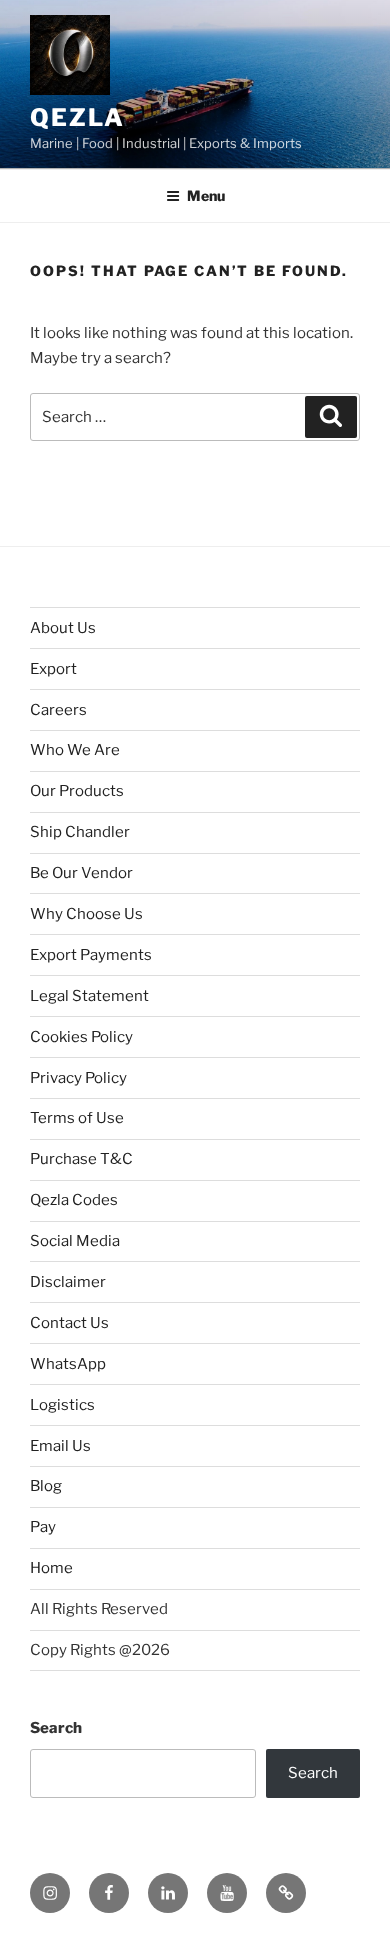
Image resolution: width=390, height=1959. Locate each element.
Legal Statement (89, 996)
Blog (46, 1486)
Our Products (77, 791)
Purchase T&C (81, 1159)
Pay (43, 1527)
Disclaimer (68, 1282)
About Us (63, 628)
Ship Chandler (80, 832)
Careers (58, 710)
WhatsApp (68, 1364)
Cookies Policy (81, 1037)
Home (51, 1568)
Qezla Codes (74, 1200)
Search (56, 1728)
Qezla (77, 117)
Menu (206, 195)
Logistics (62, 1405)
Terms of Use (77, 1118)
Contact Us (69, 1323)
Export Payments (91, 955)
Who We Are (75, 750)
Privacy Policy (78, 1078)
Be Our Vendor (81, 873)
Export (53, 669)
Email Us (60, 1446)
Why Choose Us (86, 914)
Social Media (75, 1241)
